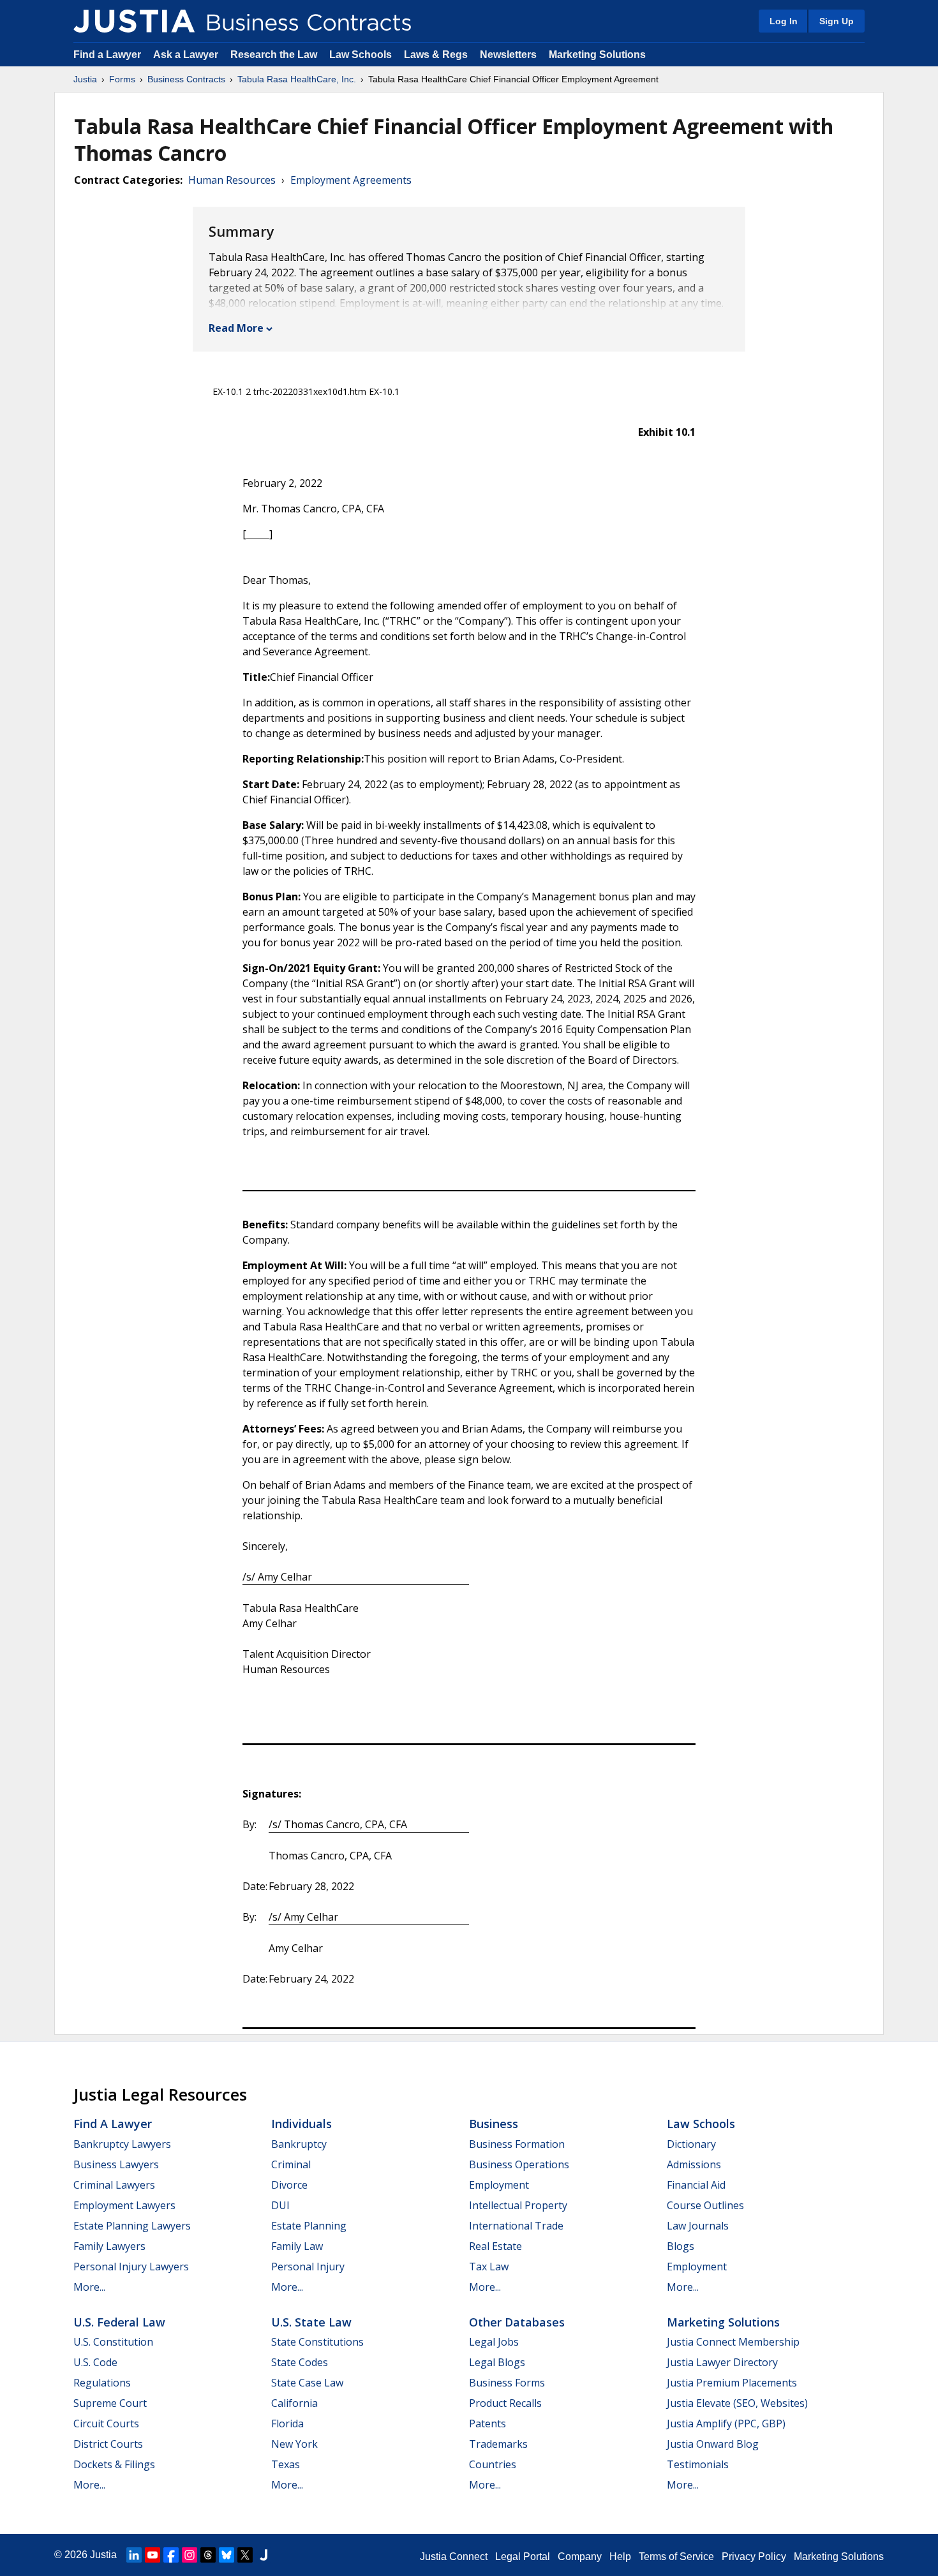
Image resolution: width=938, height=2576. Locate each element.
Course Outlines (705, 2205)
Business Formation (517, 2144)
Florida (287, 2423)
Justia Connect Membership (733, 2342)
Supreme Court (110, 2403)
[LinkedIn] (134, 2555)
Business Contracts (186, 79)
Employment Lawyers (124, 2205)
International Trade (516, 2226)
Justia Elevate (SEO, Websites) (737, 2403)
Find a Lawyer (107, 55)
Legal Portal (523, 2557)
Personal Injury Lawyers (131, 2267)
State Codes (300, 2362)
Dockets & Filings (114, 2464)
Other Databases (517, 2322)
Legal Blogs (497, 2362)
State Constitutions (317, 2342)
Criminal (291, 2164)
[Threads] (208, 2555)
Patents (488, 2423)
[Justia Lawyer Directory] (264, 2555)
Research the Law (274, 55)
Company (580, 2557)
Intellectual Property (518, 2205)
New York (294, 2444)
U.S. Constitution (113, 2342)
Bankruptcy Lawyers (122, 2144)
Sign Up (837, 21)
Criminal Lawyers (114, 2185)
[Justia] (134, 21)
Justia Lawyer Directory (722, 2362)
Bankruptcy (299, 2144)
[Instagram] (190, 2555)
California (294, 2403)
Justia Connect (454, 2557)
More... (89, 2287)
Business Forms (507, 2383)
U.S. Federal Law (119, 2322)
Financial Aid (696, 2185)
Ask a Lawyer (187, 55)
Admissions (694, 2164)
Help (620, 2557)
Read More (236, 328)
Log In (784, 21)
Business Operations (519, 2164)
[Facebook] (171, 2555)
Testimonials (698, 2464)
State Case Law (307, 2383)
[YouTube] (153, 2555)
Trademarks (498, 2444)
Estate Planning (309, 2226)
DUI (280, 2205)
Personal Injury (308, 2267)
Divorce (289, 2185)
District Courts (108, 2444)
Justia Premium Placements (732, 2383)
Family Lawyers (109, 2246)
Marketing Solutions (597, 55)
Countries (493, 2464)
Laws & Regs (436, 55)
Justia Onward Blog (713, 2444)
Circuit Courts (106, 2423)
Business (494, 2124)
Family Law (297, 2246)
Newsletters (508, 55)
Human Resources (232, 180)
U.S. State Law (311, 2322)
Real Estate (495, 2246)
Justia (85, 79)
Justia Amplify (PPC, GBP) (726, 2423)
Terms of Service (676, 2557)
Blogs (681, 2246)
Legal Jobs (494, 2342)
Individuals (301, 2124)
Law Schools (361, 55)
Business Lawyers (116, 2164)
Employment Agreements (351, 180)
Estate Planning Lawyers (132, 2226)
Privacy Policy (754, 2557)
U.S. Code (95, 2362)
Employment (499, 2185)
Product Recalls (505, 2403)
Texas (286, 2464)
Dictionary (691, 2144)
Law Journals (698, 2226)
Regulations (102, 2383)
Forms (122, 79)
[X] (245, 2555)
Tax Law (489, 2267)
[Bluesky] (227, 2555)
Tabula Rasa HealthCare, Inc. (297, 79)
